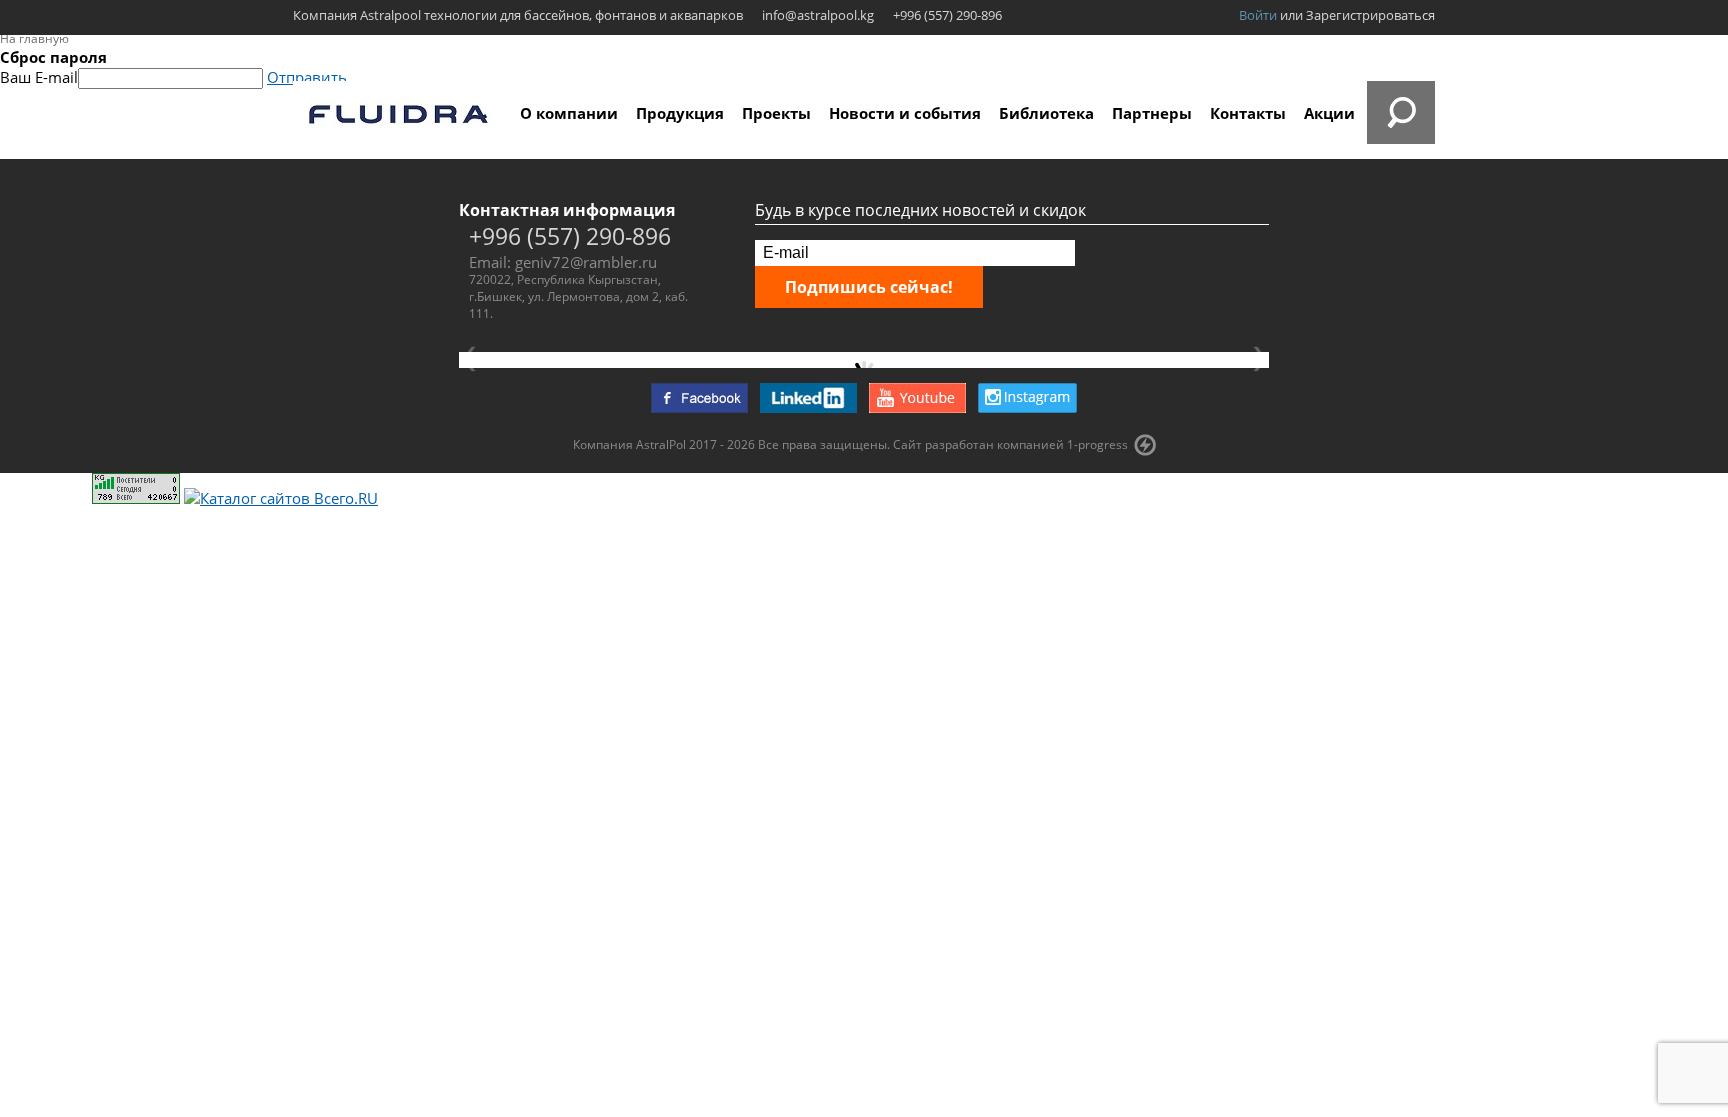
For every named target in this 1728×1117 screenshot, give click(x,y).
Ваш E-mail (39, 77)
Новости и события (905, 113)
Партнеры (1152, 113)
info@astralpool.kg (818, 15)
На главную (34, 38)
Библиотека (1046, 113)
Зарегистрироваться (1370, 15)
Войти (1258, 15)
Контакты (1248, 113)
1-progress (1097, 444)
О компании (569, 113)
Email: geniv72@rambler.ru (563, 262)
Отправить (307, 77)
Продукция (680, 113)
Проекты (776, 113)
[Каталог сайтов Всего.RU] (281, 498)
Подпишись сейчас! (869, 287)
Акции (1329, 113)
